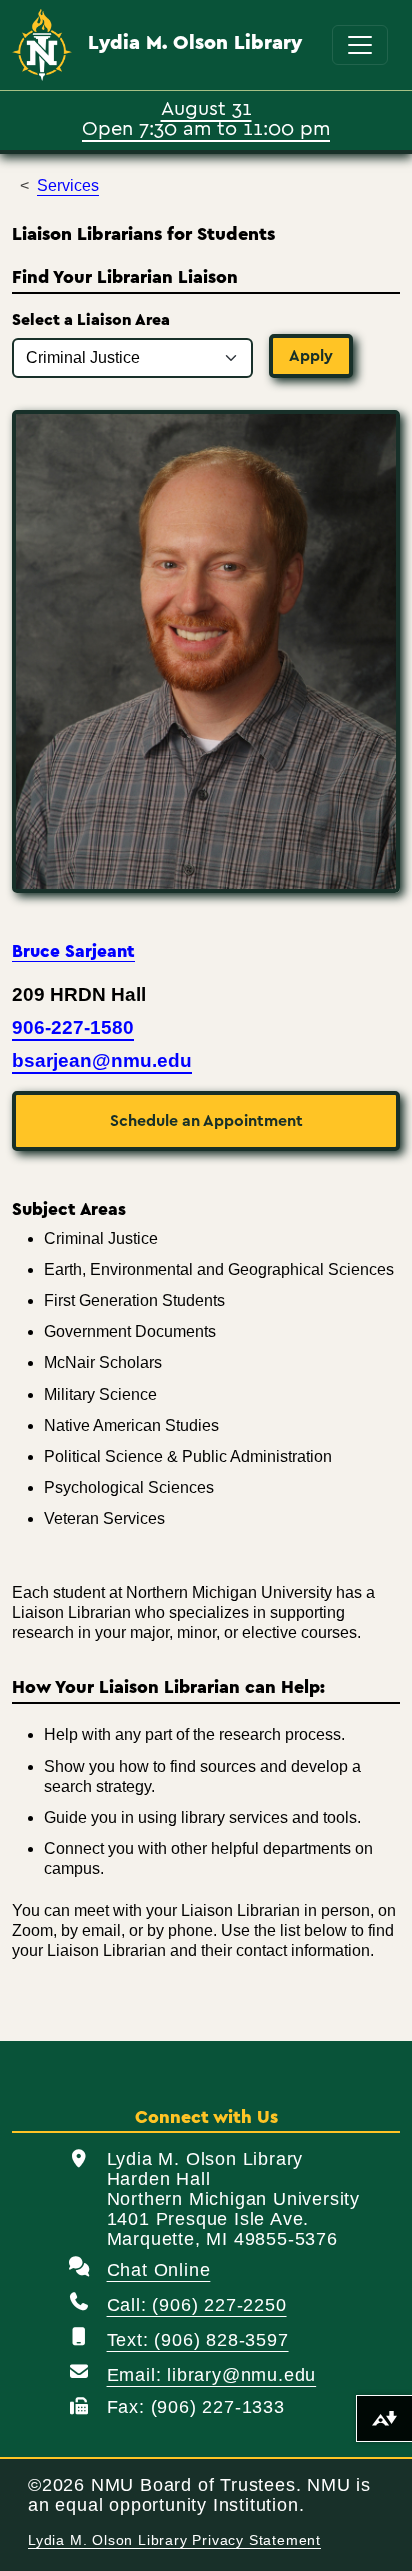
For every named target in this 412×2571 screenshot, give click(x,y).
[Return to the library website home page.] (42, 45)
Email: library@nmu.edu (212, 2375)
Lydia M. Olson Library (195, 43)
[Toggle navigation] (360, 45)
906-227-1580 (73, 1027)
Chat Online (159, 2270)
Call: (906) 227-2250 (197, 2305)
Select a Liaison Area (91, 320)
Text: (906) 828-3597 (198, 2340)
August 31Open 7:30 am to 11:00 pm (206, 117)
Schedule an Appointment (206, 1121)
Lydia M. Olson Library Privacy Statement (174, 2540)
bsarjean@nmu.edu (102, 1060)
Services (68, 185)
